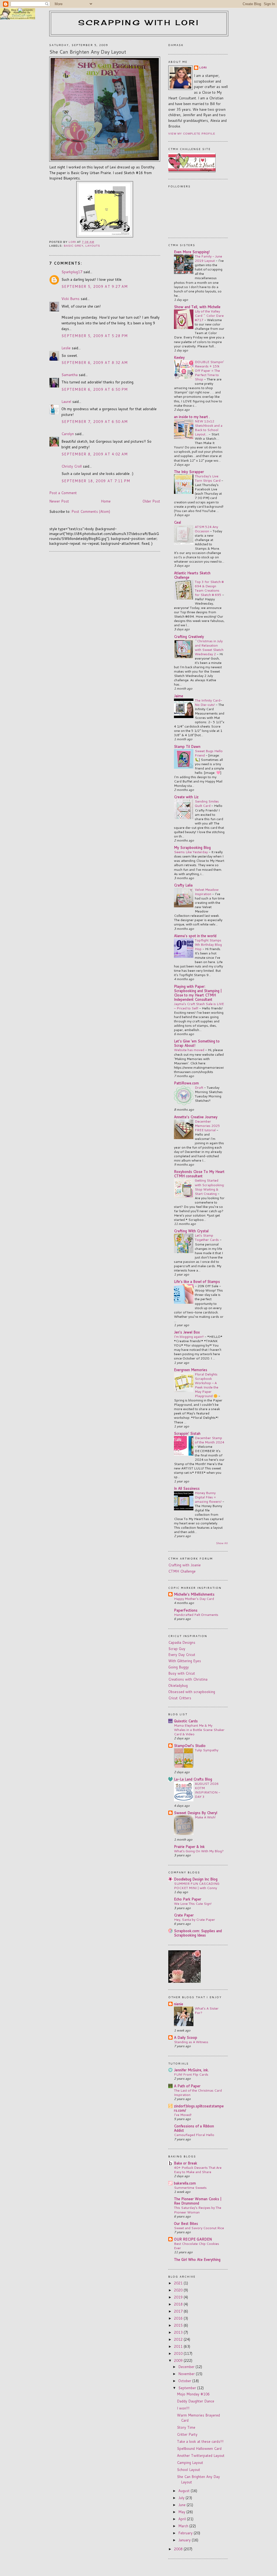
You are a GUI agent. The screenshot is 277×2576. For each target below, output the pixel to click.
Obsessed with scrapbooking (192, 1692)
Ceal (177, 522)
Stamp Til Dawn (187, 746)
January (185, 2540)
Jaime (179, 696)
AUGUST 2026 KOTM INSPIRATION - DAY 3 (207, 1790)
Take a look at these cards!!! (200, 2441)
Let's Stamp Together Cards (207, 1237)
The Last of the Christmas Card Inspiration (198, 2092)
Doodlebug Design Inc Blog (196, 1879)
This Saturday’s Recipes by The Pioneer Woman (198, 2210)
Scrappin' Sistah (187, 1433)
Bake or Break (186, 2163)
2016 (179, 2318)
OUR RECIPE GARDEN (193, 2239)
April (183, 2519)
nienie (179, 2004)
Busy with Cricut (182, 1673)
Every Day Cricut (182, 1655)
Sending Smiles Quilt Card (207, 803)
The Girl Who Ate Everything (197, 2259)
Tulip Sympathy (207, 1750)
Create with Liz (186, 797)
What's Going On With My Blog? (199, 1851)
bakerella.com (185, 2183)
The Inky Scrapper (189, 472)
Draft (199, 1087)
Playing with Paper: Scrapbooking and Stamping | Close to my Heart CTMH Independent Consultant (198, 993)
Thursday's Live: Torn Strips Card (208, 478)
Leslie (66, 348)
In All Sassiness (187, 1488)
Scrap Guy (177, 1649)
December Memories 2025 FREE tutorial (207, 1126)
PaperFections (186, 1610)
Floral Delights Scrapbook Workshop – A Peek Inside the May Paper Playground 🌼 (207, 1385)
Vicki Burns (70, 299)
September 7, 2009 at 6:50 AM (95, 422)
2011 (179, 2346)
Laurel (66, 402)
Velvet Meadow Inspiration (207, 892)
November (187, 2374)
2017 (179, 2311)
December (187, 2367)
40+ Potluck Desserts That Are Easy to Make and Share (198, 2170)
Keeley (179, 357)
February (186, 2533)
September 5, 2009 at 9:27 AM (95, 286)
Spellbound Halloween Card (199, 2448)
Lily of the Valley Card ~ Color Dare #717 (209, 315)
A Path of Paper (187, 2086)
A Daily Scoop (186, 2037)
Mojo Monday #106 (193, 2394)
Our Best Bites (186, 2223)
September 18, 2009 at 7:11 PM (96, 481)
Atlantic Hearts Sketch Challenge (192, 575)
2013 (179, 2332)
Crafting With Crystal (191, 1231)
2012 (179, 2339)
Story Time (186, 2427)
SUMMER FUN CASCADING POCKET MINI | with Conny (197, 1886)
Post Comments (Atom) (91, 511)
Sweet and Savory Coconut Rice (199, 2228)
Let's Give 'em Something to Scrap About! (197, 1043)
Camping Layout (190, 2463)
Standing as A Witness (191, 2042)
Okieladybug (178, 1685)
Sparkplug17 (72, 272)
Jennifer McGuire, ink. (191, 2070)
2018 (179, 2304)
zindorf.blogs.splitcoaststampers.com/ (199, 2108)
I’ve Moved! (183, 2115)
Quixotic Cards (186, 1721)
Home (106, 501)
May (182, 2512)
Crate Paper (184, 1915)
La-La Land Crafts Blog (193, 1779)
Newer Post (59, 501)
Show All (222, 1543)
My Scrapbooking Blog (192, 847)
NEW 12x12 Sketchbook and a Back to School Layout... (209, 428)
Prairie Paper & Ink (189, 1847)
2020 (179, 2290)
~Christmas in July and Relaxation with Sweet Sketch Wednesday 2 (209, 647)
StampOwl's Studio (190, 1746)
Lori (203, 68)
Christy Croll (72, 466)
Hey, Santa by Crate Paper (194, 1919)
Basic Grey (74, 246)
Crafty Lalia (183, 885)
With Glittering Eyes (185, 1661)
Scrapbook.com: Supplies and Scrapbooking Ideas (198, 1933)
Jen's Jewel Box (187, 1332)
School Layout (189, 2470)
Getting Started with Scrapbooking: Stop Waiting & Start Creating (210, 1187)
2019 (179, 2297)
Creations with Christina (188, 1679)
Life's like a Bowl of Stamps (197, 1282)
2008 (179, 2549)
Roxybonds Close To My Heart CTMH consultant (199, 1174)
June (182, 2505)
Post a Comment (63, 493)
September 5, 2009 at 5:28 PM (95, 336)
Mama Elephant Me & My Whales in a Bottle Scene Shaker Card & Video (199, 1730)
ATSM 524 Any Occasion (206, 529)
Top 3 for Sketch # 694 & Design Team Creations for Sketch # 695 (209, 588)
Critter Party (187, 2434)
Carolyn (68, 434)
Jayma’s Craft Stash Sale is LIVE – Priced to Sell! (199, 1006)
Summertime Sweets (190, 2187)
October (185, 2381)
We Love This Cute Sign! (193, 1903)
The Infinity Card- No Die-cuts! (208, 702)
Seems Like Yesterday (191, 852)
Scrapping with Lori (139, 22)
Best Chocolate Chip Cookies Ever (197, 2246)
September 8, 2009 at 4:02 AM (95, 454)
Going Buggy (179, 1667)
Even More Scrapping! (192, 252)
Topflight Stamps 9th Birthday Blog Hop (208, 944)
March (184, 2526)
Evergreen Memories (191, 1370)
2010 (179, 2353)
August (184, 2491)
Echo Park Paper (188, 1899)
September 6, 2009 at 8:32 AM (95, 363)
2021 (179, 2283)
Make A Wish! (205, 1817)
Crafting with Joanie (184, 1565)
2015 (179, 2325)
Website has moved (189, 1050)
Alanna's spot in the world (195, 936)
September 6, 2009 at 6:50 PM (95, 389)
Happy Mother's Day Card (194, 1599)
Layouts (93, 246)
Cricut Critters (180, 1698)
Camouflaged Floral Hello (194, 2135)
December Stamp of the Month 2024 (210, 1440)
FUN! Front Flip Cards (191, 2074)
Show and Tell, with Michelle (197, 307)
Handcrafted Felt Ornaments (196, 1615)
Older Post (151, 501)
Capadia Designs (182, 1642)
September (188, 2388)
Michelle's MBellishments (194, 1594)
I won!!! (183, 2408)
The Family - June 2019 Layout (208, 258)
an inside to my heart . (192, 417)
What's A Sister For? (207, 2010)
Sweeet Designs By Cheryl (196, 1813)
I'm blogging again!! (189, 1336)
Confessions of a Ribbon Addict (194, 2128)
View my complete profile (192, 134)
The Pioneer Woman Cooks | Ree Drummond (198, 2201)
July (182, 2498)
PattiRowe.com (186, 1083)
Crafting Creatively (189, 637)
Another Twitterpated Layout (201, 2456)
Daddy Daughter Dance (196, 2401)
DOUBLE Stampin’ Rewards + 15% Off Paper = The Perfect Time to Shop (209, 370)
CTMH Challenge (182, 1571)
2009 (179, 2360)
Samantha (70, 375)
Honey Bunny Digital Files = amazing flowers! (209, 1497)
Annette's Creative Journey (196, 1117)
